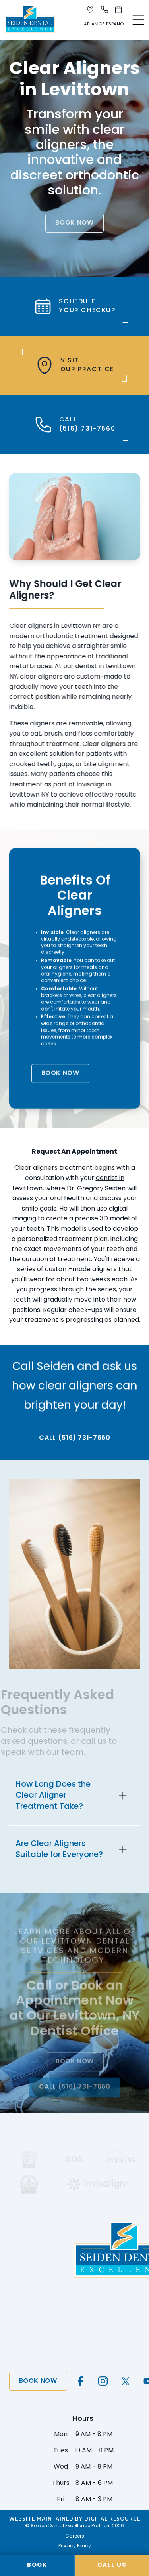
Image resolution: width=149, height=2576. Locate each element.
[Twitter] (126, 2381)
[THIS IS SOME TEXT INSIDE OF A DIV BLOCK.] (92, 10)
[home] (30, 20)
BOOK (37, 2566)
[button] (138, 20)
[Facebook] (81, 2381)
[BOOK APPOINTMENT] (120, 10)
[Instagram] (103, 2381)
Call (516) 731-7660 (74, 1438)
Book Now (74, 223)
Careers (75, 2536)
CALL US (112, 2566)
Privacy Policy (75, 2546)
